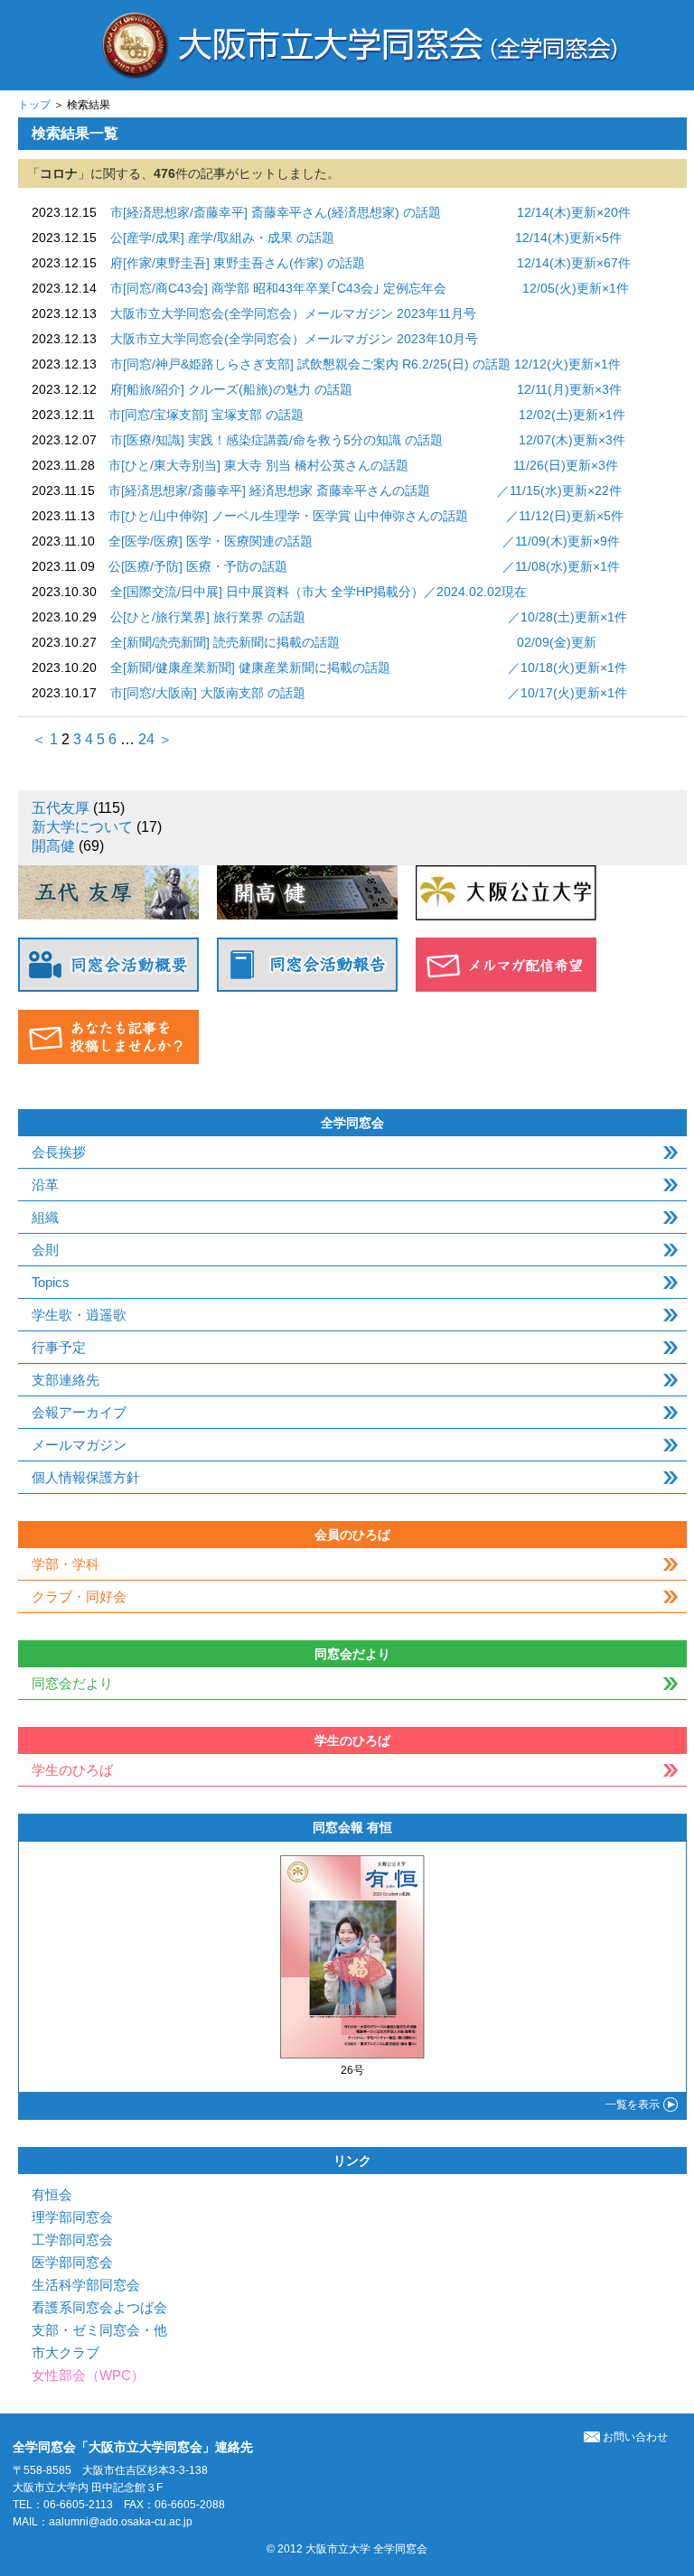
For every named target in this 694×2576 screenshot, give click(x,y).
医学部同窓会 (72, 2262)
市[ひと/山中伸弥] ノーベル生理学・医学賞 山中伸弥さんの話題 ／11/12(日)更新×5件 (366, 516)
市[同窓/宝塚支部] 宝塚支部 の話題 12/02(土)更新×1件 (367, 415)
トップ (34, 105)
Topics (51, 1282)
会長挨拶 (59, 1152)
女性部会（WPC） (88, 2375)
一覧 (633, 2105)
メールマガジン (79, 1445)
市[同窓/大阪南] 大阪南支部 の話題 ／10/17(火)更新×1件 (369, 693)
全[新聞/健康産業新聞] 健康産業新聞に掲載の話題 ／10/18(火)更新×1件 (369, 667)
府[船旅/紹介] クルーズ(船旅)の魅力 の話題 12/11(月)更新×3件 (366, 389)
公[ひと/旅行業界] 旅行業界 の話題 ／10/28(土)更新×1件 (369, 617)
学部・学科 (66, 1564)
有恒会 (52, 2194)
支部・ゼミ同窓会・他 (99, 2330)
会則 (45, 1250)
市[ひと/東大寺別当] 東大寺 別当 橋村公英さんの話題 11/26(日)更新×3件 (363, 465)
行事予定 (59, 1347)
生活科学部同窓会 (86, 2285)
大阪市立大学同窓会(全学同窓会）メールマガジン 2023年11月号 (293, 313)
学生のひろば (72, 1770)
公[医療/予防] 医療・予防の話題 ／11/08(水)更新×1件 (364, 566)
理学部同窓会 (72, 2217)
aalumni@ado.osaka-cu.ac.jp (121, 2522)
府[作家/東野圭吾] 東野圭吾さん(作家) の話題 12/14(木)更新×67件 (370, 263)
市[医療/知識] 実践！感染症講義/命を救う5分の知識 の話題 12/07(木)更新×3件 (368, 440)
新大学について (82, 827)
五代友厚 (61, 808)
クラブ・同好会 (79, 1596)
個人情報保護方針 (86, 1477)
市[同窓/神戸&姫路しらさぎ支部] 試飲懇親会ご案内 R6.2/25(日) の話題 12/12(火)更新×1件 (366, 364)
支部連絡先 (66, 1380)
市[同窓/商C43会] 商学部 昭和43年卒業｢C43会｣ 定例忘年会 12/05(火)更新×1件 (370, 288)
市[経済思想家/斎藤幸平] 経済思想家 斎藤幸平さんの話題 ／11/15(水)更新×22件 (365, 490)
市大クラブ (66, 2352)
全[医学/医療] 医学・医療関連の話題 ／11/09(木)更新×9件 (364, 541)
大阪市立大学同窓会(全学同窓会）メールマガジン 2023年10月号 (294, 339)
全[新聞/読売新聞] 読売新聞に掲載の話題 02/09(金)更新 (353, 642)
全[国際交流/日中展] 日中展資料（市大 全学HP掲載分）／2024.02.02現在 (319, 592)
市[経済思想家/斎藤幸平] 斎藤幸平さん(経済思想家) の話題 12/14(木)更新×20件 (370, 212)
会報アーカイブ (79, 1412)
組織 (45, 1217)
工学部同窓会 (72, 2240)
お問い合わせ (635, 2437)
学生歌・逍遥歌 (79, 1315)
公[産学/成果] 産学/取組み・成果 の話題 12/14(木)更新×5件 (366, 238)
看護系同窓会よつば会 (99, 2307)
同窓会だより (72, 1683)
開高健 (53, 846)
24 (146, 739)
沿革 (45, 1185)
